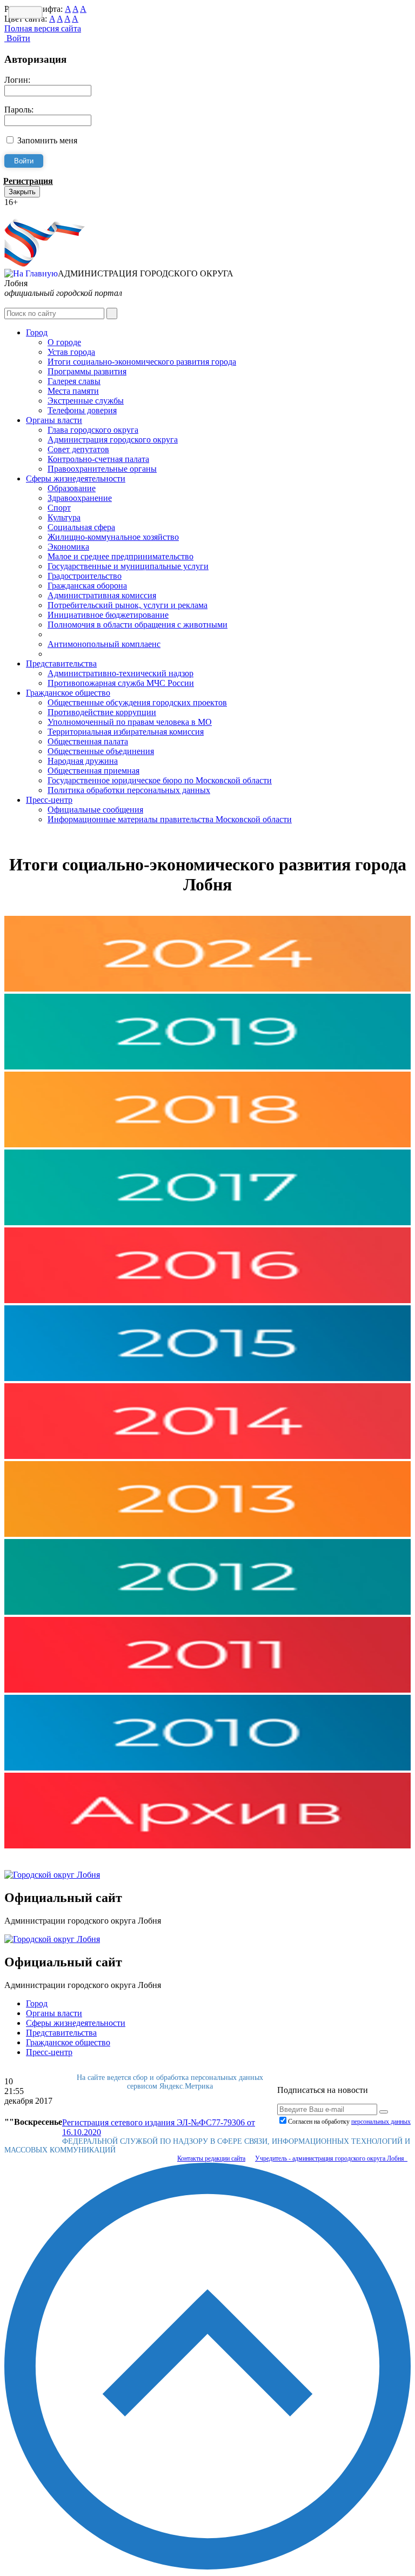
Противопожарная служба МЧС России (121, 683)
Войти (17, 38)
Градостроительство (85, 576)
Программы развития (87, 371)
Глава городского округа (93, 430)
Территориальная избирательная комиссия (126, 732)
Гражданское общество (68, 693)
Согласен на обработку (349, 2122)
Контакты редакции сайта (211, 2158)
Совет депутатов (78, 449)
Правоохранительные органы (102, 469)
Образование (72, 488)
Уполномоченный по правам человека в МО (130, 722)
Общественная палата (88, 741)
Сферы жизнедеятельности (76, 478)
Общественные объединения (101, 751)
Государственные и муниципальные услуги (128, 566)
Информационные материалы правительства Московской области (170, 819)
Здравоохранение (80, 498)
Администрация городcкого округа (113, 440)
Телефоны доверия (82, 410)
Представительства (61, 663)
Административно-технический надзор (121, 673)
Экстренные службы (86, 401)
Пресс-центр (49, 800)
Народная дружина (83, 761)
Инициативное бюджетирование (108, 615)
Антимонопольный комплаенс (104, 644)
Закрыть (22, 192)
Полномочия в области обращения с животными (138, 625)
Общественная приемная (93, 771)
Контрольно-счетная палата (98, 459)
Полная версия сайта (43, 28)
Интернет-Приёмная (42, 212)
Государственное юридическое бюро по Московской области (160, 780)
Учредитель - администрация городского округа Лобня (331, 2158)
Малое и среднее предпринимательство (121, 556)
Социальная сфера (81, 527)
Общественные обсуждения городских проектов (137, 702)
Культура (64, 517)
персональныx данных (381, 2122)
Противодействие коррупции (102, 712)
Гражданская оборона (87, 586)
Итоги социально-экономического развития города (142, 362)
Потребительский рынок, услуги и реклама (128, 605)
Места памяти (73, 391)
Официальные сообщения (95, 810)
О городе (64, 342)
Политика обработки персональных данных (129, 790)
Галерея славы (74, 381)
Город (37, 332)
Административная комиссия (102, 595)
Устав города (71, 352)
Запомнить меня (47, 140)
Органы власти (54, 420)
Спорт (59, 508)
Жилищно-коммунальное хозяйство (113, 537)
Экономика (68, 547)
